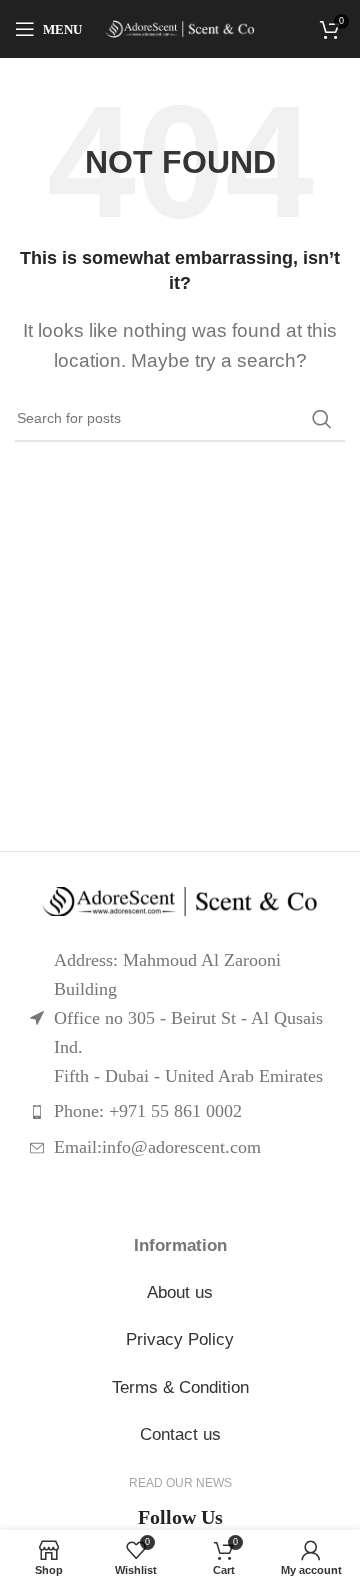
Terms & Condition (180, 1387)
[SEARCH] (322, 419)
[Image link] (180, 902)
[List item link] (180, 1111)
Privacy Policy (180, 1339)
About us (180, 1292)
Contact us (180, 1434)
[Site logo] (180, 29)
